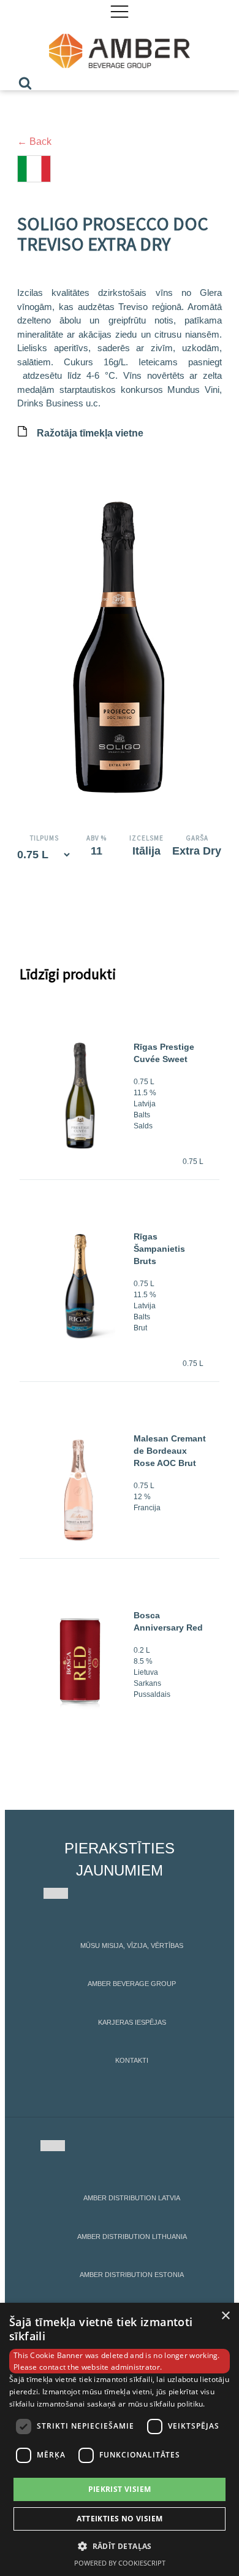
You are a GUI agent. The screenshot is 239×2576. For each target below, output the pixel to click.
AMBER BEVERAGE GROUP (132, 1984)
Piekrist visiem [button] (120, 2489)
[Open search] (25, 83)
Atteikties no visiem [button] (120, 2519)
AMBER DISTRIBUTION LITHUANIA (132, 2237)
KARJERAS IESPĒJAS (132, 2022)
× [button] (225, 2316)
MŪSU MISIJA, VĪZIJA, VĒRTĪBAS (132, 1946)
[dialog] (120, 2439)
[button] (120, 2546)
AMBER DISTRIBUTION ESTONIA (132, 2275)
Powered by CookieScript (120, 2563)
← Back (34, 142)
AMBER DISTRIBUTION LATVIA (132, 2198)
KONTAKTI (132, 2060)
